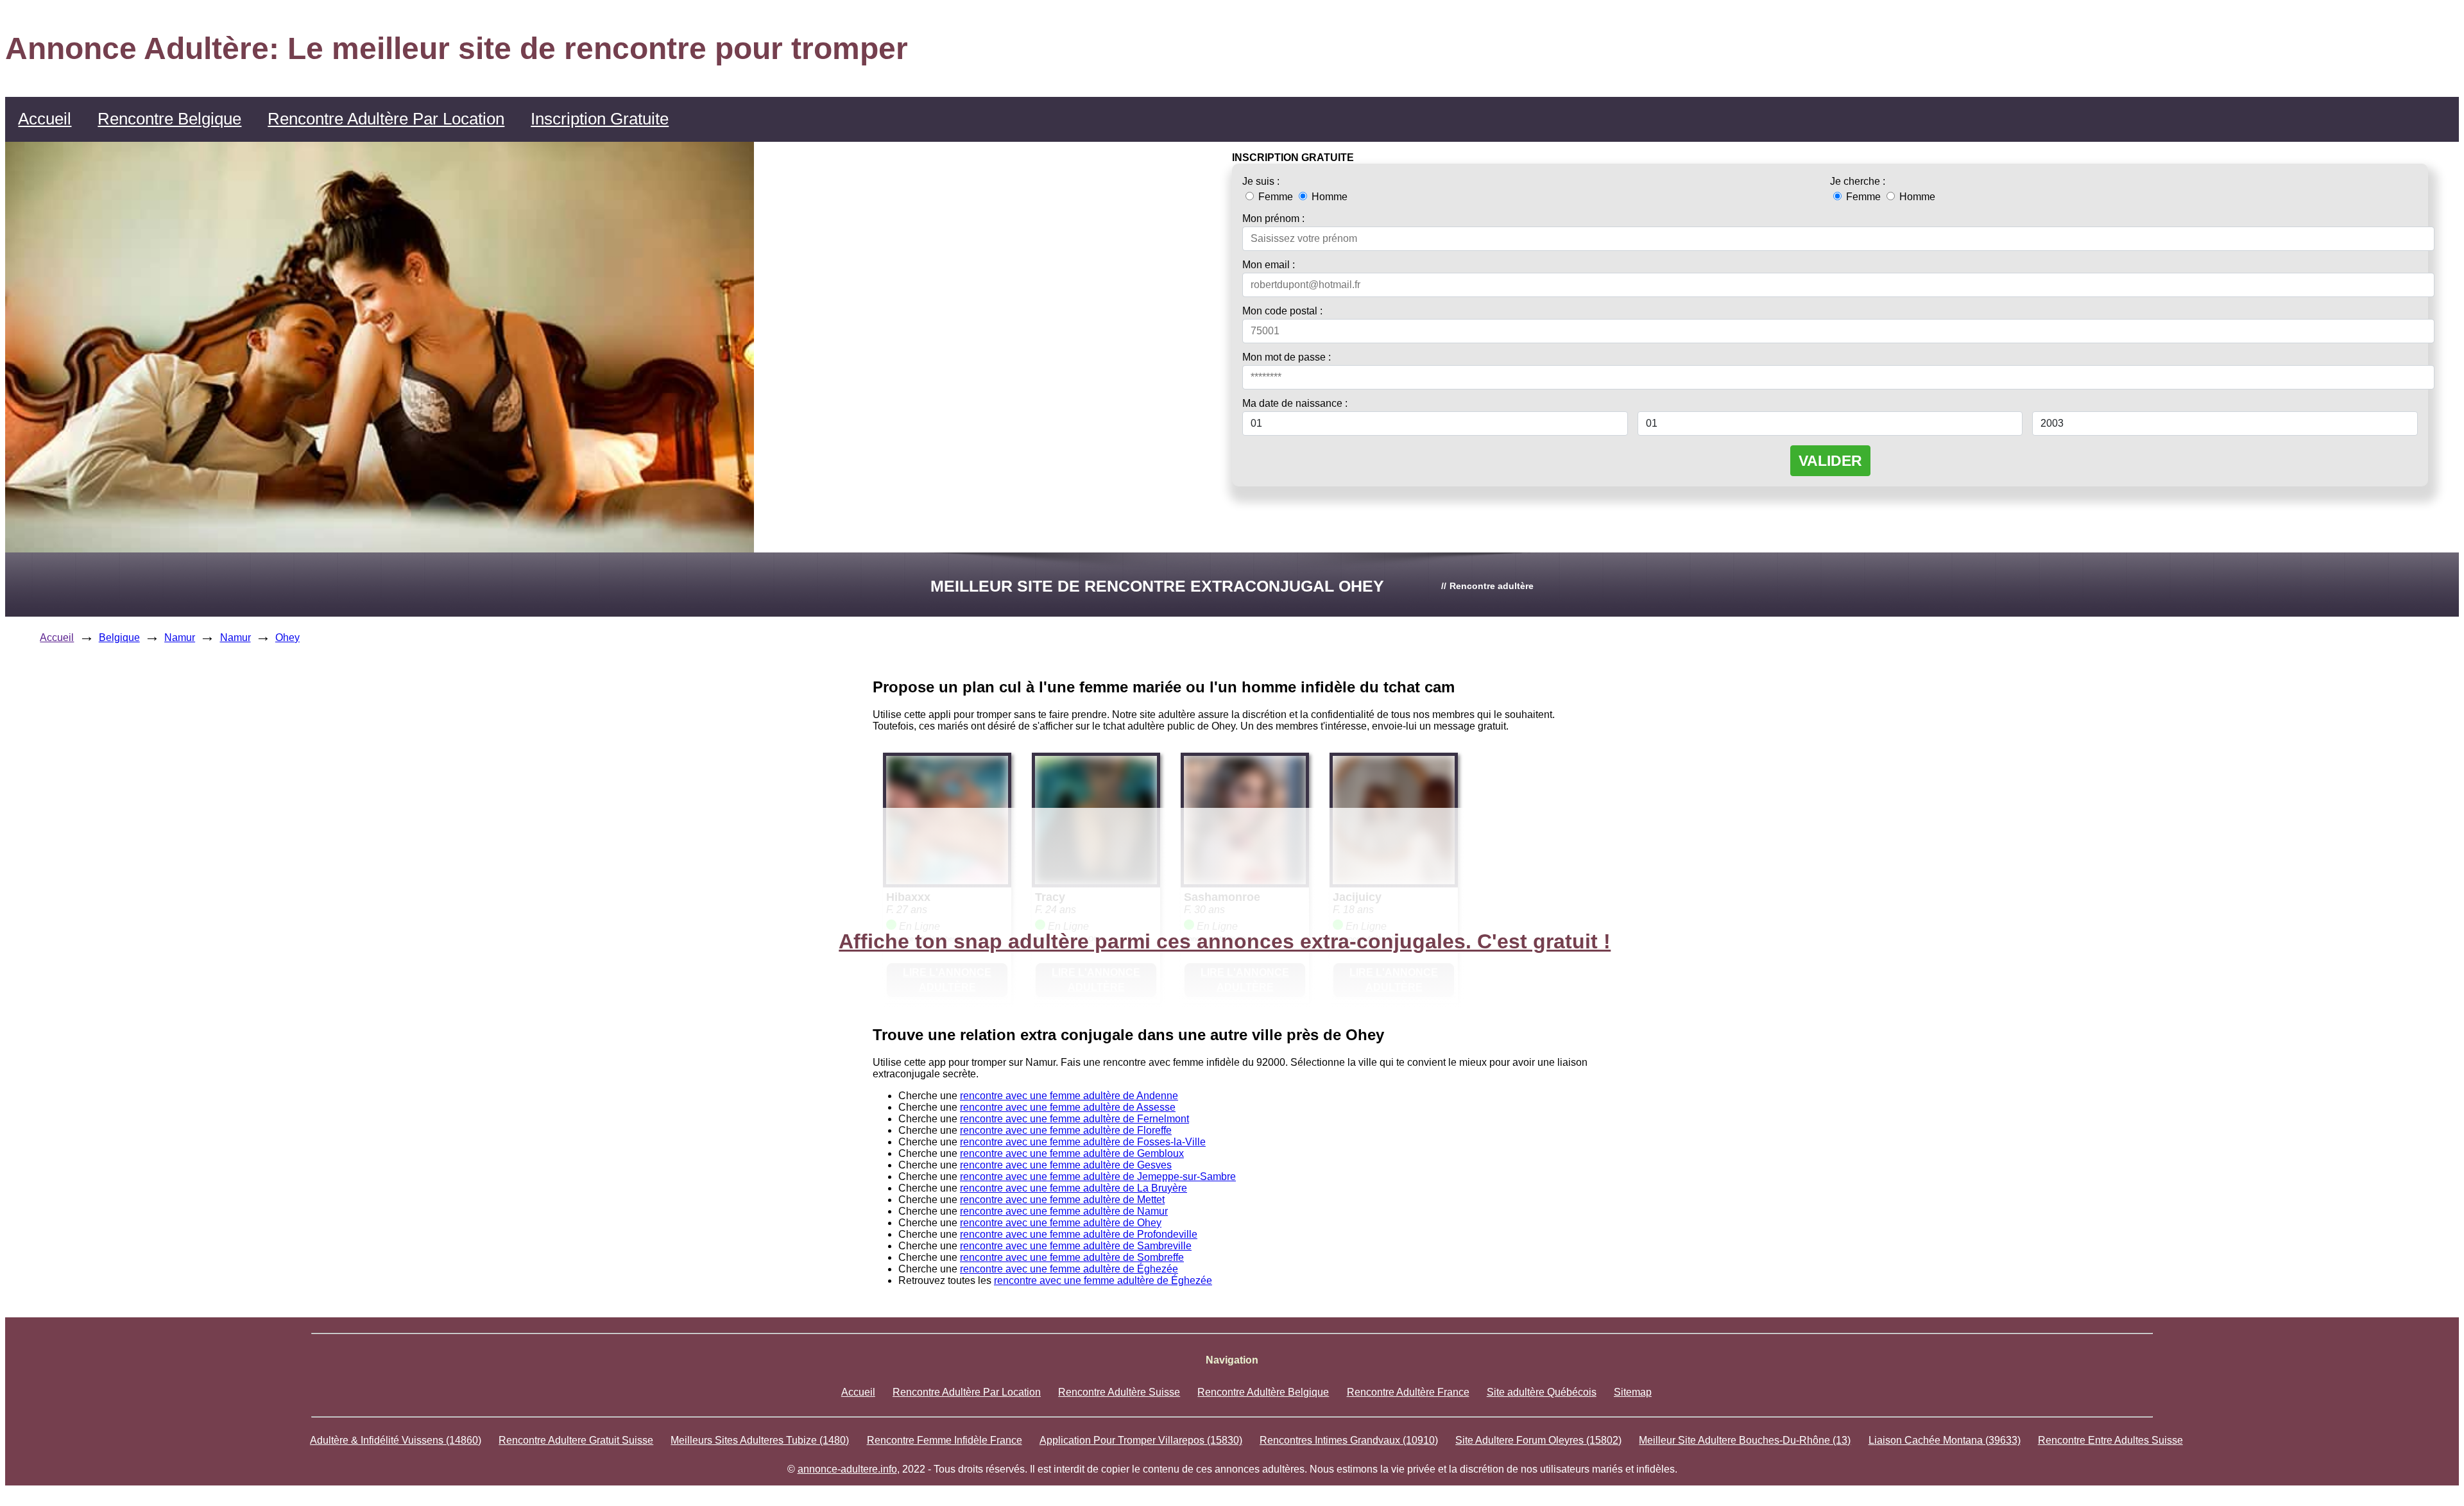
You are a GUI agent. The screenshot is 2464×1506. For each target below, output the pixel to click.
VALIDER (1830, 461)
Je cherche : (1858, 181)
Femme (1276, 197)
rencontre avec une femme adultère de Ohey (1061, 1223)
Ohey (287, 637)
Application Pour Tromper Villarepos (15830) (1141, 1440)
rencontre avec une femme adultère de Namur (1064, 1211)
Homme (1328, 197)
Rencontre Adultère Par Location (386, 119)
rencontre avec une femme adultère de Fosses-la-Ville (1083, 1142)
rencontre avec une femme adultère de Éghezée (1069, 1269)
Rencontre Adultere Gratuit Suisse (576, 1440)
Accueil (45, 119)
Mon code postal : (1282, 311)
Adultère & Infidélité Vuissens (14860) (396, 1440)
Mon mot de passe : (1287, 357)
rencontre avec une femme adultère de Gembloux (1072, 1153)
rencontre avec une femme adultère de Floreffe (1066, 1130)
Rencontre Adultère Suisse (1119, 1392)
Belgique (119, 637)
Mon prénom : (1273, 218)
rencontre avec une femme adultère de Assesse (1068, 1107)
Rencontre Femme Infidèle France (945, 1440)
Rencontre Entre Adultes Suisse (2110, 1440)
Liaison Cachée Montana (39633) (1945, 1440)
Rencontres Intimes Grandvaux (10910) (1349, 1440)
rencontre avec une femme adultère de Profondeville (1079, 1234)
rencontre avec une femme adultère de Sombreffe (1072, 1257)
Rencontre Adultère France (1408, 1392)
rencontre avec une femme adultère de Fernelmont (1074, 1119)
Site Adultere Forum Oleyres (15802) (1538, 1440)
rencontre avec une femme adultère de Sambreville (1076, 1246)
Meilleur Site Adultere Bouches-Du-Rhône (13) (1745, 1440)
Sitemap (1633, 1392)
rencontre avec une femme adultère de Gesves (1066, 1165)
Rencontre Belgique (169, 119)
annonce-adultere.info (847, 1469)
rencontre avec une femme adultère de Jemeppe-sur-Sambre (1098, 1177)
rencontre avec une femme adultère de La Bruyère (1074, 1188)
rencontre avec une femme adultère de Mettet (1062, 1200)
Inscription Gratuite (600, 119)
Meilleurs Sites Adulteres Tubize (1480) (760, 1440)
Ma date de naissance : (1295, 403)
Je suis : (1261, 181)
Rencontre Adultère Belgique (1263, 1392)
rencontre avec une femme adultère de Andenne (1069, 1096)
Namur (180, 637)
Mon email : (1269, 265)
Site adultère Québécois (1542, 1392)
